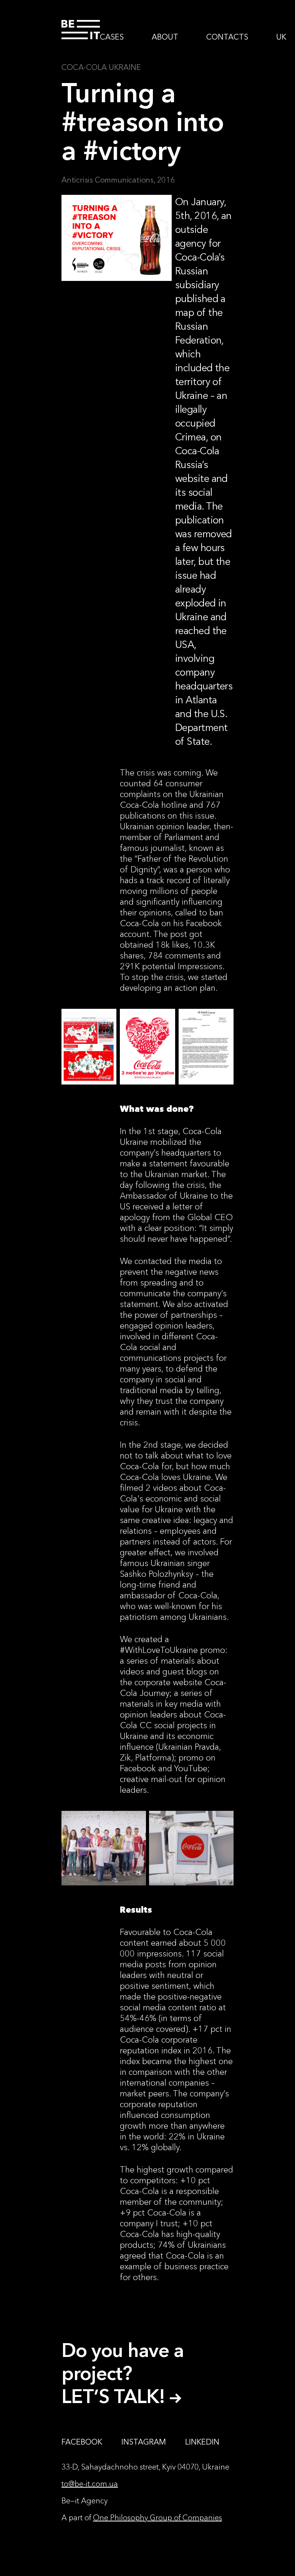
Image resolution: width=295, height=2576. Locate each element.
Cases (112, 37)
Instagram (144, 2442)
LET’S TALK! (116, 2396)
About (165, 37)
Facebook (82, 2442)
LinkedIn (202, 2442)
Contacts (227, 37)
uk (281, 37)
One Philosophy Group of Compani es (157, 2518)
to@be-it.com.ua (90, 2484)
